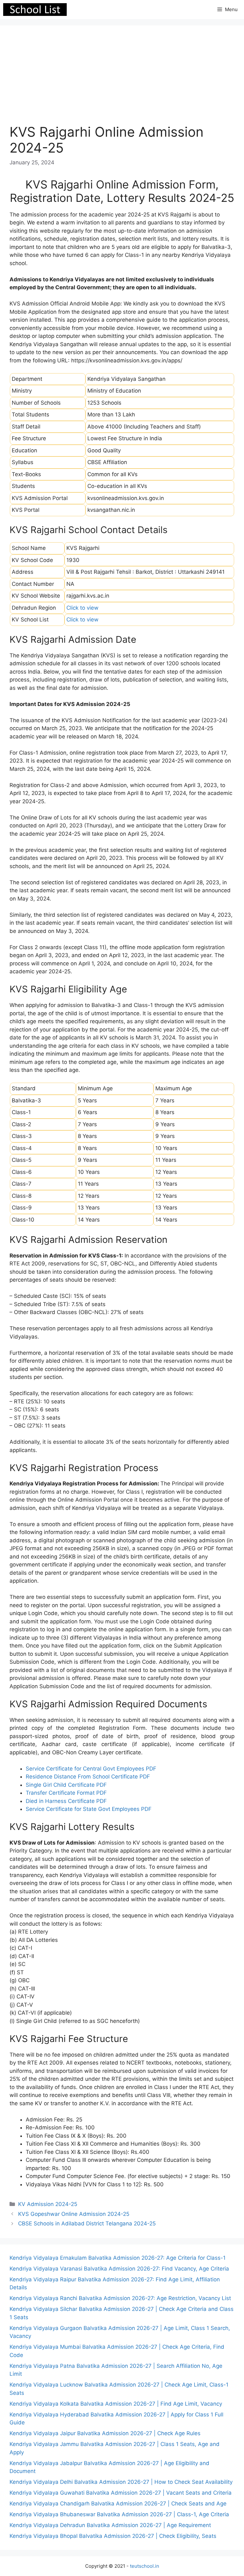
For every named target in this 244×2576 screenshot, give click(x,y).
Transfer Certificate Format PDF (66, 1793)
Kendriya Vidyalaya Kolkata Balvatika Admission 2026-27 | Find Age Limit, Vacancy (116, 2404)
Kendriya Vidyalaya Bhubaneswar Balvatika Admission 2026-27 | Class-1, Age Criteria (119, 2514)
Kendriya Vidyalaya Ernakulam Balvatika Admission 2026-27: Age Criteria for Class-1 (118, 2258)
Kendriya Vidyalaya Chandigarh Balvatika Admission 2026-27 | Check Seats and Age (118, 2504)
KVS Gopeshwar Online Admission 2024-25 (74, 2214)
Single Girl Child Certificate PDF (66, 1785)
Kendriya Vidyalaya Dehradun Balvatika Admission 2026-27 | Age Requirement (110, 2525)
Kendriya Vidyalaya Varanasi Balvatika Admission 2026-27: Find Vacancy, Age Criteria (119, 2269)
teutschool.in (145, 2566)
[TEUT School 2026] (35, 10)
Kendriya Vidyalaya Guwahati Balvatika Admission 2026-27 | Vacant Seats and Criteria (121, 2493)
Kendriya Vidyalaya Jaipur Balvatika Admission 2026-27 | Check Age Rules (105, 2433)
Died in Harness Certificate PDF (66, 1801)
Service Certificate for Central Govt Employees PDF (91, 1769)
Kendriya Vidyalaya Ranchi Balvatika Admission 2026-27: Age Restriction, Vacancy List (120, 2298)
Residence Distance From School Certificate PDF (88, 1777)
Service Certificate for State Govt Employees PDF (89, 1809)
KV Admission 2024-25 (48, 2204)
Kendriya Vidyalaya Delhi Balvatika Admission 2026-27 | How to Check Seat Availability (121, 2482)
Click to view (82, 608)
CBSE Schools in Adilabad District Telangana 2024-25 (87, 2223)
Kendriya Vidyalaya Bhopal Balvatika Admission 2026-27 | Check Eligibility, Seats (113, 2536)
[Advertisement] (122, 79)
